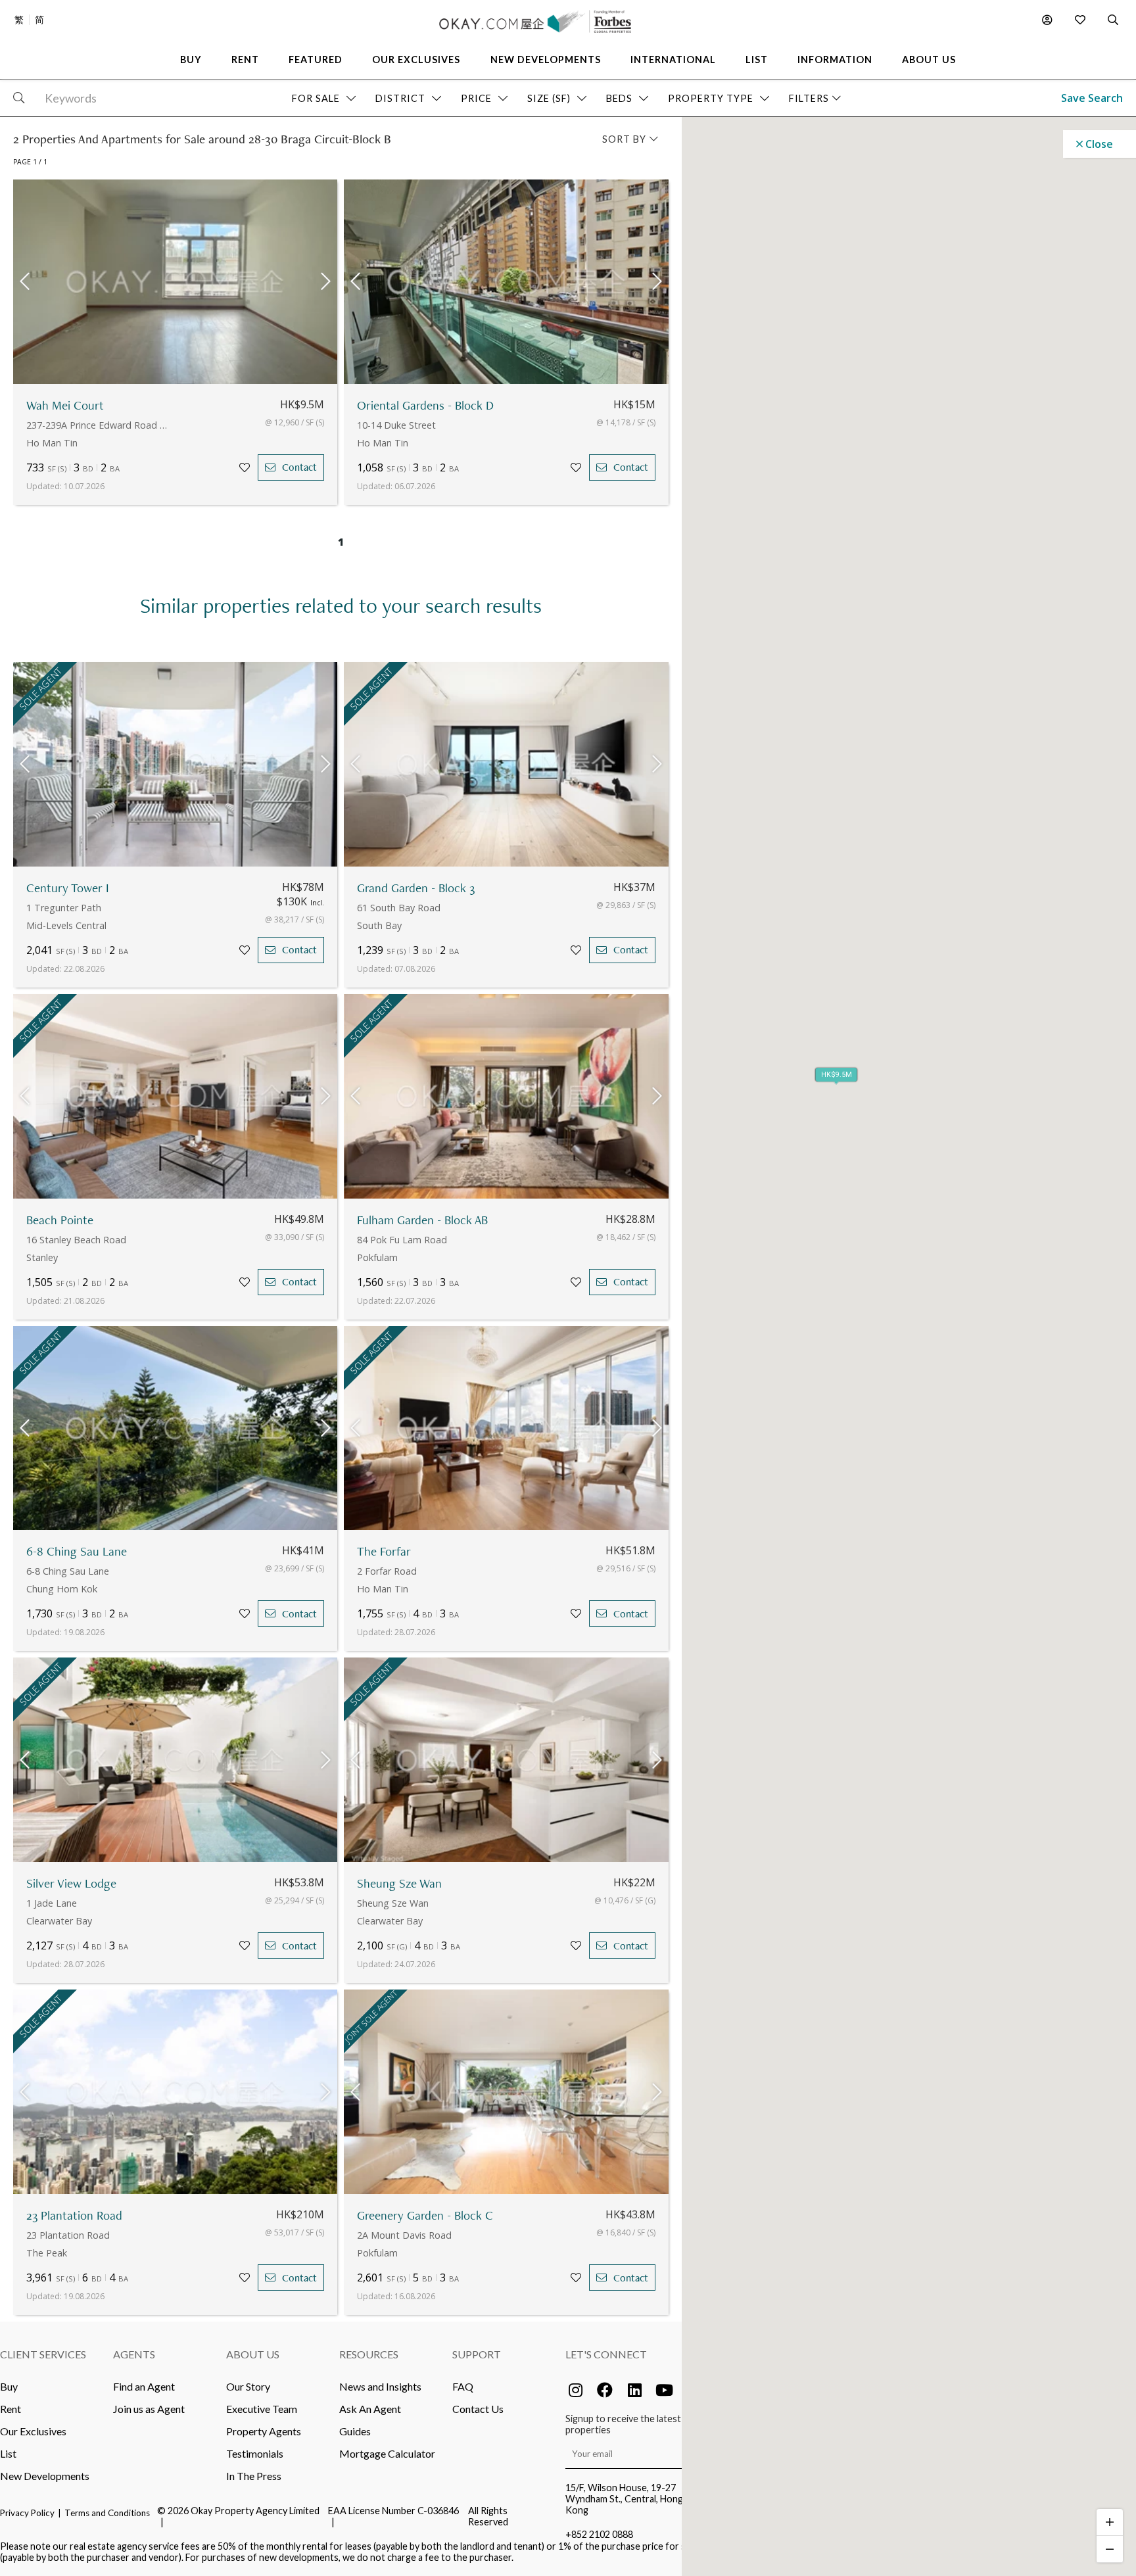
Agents (134, 2354)
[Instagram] (575, 2390)
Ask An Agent (370, 2409)
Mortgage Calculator (387, 2453)
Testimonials (255, 2453)
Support (477, 2354)
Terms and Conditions (107, 2513)
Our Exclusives (33, 2431)
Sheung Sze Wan (399, 1883)
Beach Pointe (60, 1220)
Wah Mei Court (65, 405)
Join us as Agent (149, 2409)
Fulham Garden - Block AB (422, 1220)
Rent (11, 2409)
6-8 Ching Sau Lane (77, 1551)
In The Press (254, 2476)
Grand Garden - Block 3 (416, 888)
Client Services (43, 2354)
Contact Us (478, 2409)
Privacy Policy (27, 2513)
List (8, 2453)
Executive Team (262, 2409)
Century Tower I (68, 888)
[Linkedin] (634, 2390)
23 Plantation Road (74, 2215)
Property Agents (264, 2431)
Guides (355, 2431)
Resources (369, 2354)
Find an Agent (144, 2386)
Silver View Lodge (71, 1883)
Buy (9, 2386)
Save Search (1092, 98)
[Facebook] (605, 2390)
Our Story (248, 2386)
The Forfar (384, 1551)
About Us (253, 2354)
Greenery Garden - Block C (425, 2215)
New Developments (45, 2476)
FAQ (463, 2386)
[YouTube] (664, 2390)
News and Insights (380, 2386)
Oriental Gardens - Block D (425, 405)
